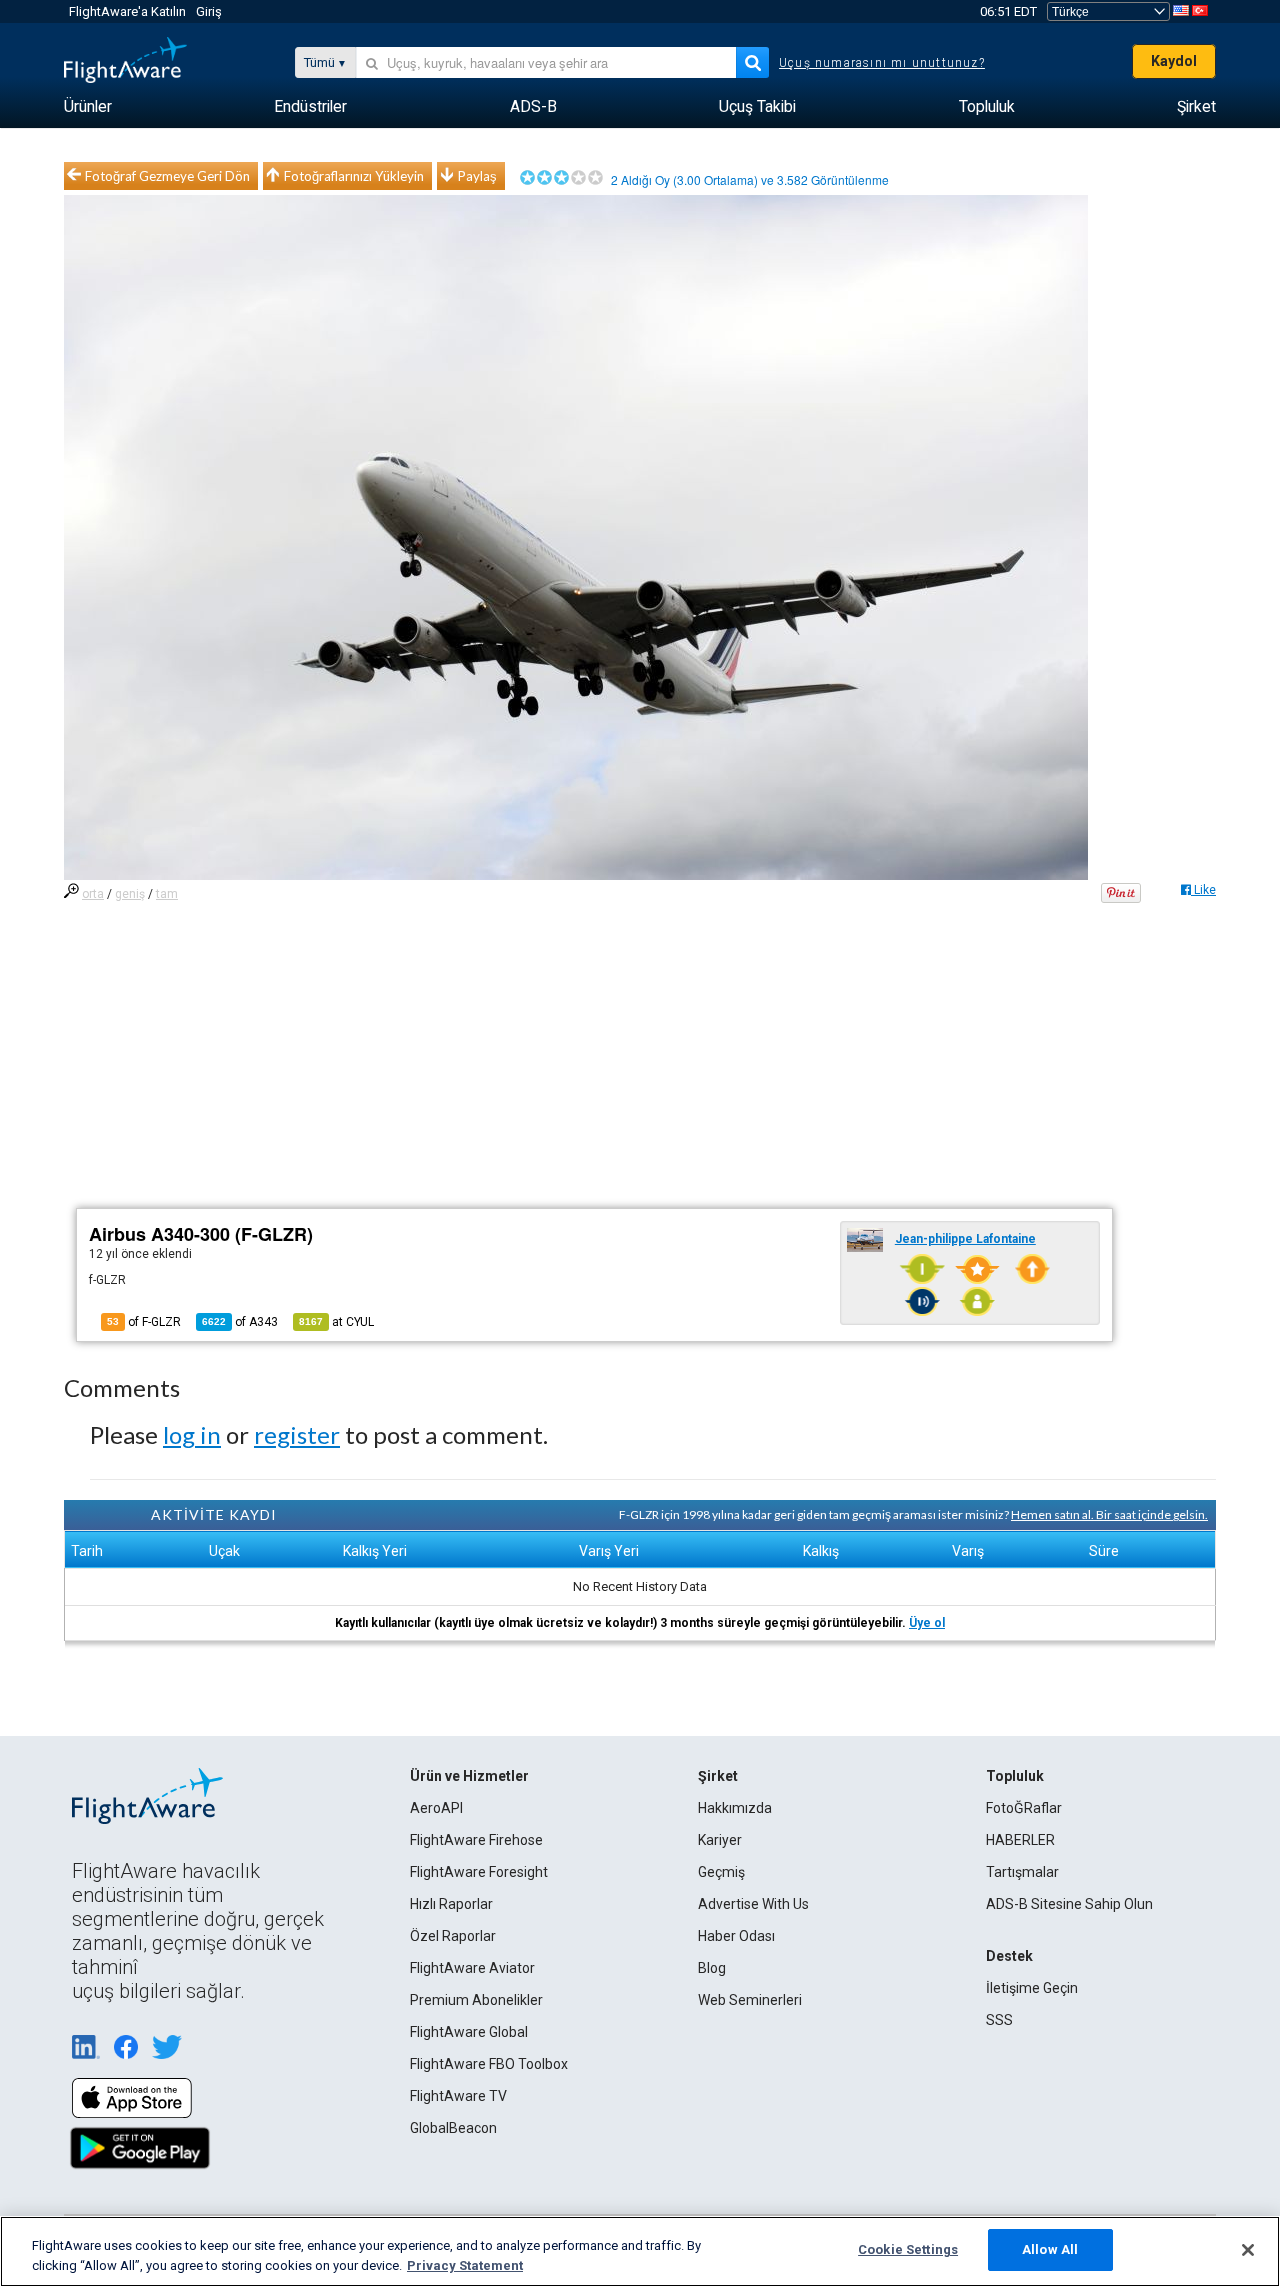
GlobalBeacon (453, 2128)
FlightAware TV (458, 2096)
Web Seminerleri (750, 2000)
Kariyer (720, 1840)
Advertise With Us (753, 1904)
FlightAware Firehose (476, 1840)
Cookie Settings (908, 2249)
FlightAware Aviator (472, 1968)
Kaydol (1174, 61)
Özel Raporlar (453, 1936)
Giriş (209, 11)
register (297, 1434)
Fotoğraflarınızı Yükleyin (354, 176)
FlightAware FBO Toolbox (489, 2064)
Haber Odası (736, 1936)
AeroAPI (436, 1808)
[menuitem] (88, 107)
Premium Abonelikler (476, 2000)
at (336, 1322)
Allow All (1050, 2249)
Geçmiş (721, 1872)
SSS (999, 2020)
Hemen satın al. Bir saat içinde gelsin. (1109, 1514)
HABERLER (1020, 1840)
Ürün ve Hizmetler (469, 1776)
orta (93, 894)
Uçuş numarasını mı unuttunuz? (882, 63)
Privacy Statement (465, 2265)
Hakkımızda (735, 1808)
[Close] (1248, 2250)
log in (192, 1434)
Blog (712, 1968)
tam (167, 894)
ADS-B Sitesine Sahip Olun (1069, 1904)
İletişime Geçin (1032, 1988)
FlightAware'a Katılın (127, 11)
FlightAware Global (469, 2032)
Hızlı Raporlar (451, 1904)
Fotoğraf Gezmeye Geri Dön (167, 176)
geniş (130, 894)
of (240, 1322)
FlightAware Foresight (479, 1872)
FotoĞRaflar (1024, 1808)
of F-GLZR (144, 1322)
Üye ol (927, 1623)
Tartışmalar (1022, 1872)
